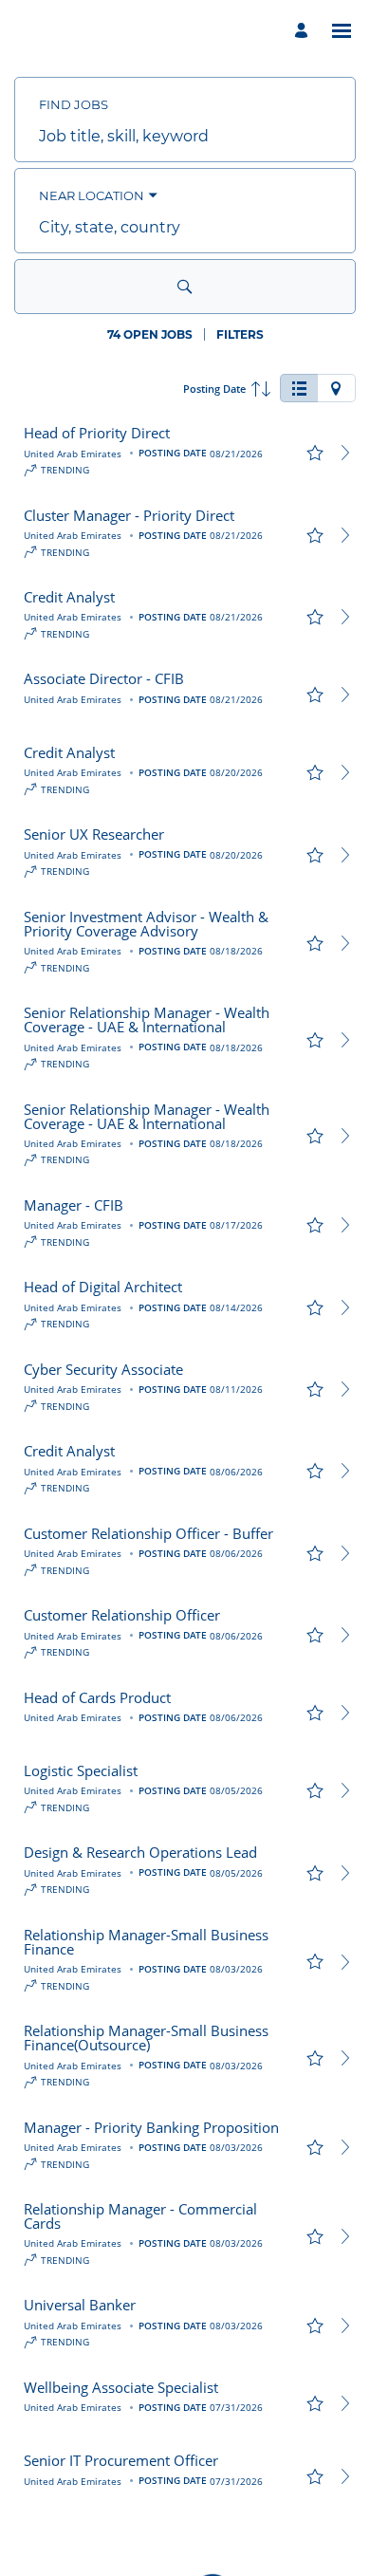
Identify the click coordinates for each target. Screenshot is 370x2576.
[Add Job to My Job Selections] (315, 453)
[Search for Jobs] (185, 287)
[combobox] (185, 137)
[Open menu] (342, 31)
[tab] (299, 388)
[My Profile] (304, 31)
